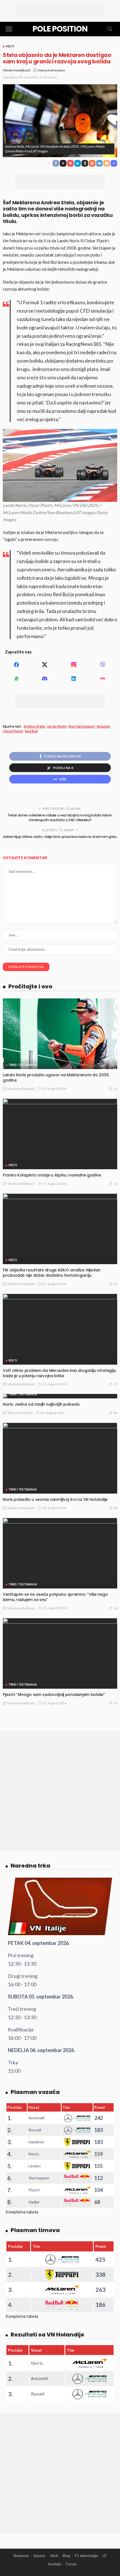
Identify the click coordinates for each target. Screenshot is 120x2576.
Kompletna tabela (22, 2212)
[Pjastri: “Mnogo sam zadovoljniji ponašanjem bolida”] (60, 1653)
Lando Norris (57, 727)
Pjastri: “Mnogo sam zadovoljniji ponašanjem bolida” (54, 1695)
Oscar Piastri (13, 731)
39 (115, 1703)
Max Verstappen (82, 727)
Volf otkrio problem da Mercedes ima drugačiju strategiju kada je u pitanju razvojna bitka (59, 1373)
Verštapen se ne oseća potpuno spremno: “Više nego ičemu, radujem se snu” (55, 1597)
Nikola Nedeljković (17, 70)
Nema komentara (51, 70)
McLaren (103, 727)
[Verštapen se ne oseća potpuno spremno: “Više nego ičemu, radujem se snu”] (60, 1553)
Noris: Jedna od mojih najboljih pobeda (41, 1404)
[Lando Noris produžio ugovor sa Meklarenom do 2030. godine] (60, 1034)
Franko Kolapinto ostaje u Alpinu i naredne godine (52, 1175)
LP (105, 2556)
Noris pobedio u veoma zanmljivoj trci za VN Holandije (55, 1499)
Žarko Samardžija (20, 1413)
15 (115, 1089)
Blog (66, 2556)
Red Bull (31, 731)
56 (115, 1608)
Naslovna (21, 2556)
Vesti (10, 46)
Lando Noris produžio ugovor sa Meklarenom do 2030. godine (56, 1078)
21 (115, 1384)
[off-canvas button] (9, 29)
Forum (71, 2564)
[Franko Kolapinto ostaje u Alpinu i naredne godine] (60, 1134)
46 (115, 1413)
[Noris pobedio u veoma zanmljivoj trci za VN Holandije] (60, 1458)
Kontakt (55, 2564)
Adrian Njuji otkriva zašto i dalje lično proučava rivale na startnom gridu (60, 837)
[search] (110, 29)
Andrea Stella (34, 727)
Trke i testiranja (23, 1065)
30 (115, 1284)
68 (115, 1508)
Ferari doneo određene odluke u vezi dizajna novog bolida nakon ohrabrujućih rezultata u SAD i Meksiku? (60, 818)
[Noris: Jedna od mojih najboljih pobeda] (60, 1396)
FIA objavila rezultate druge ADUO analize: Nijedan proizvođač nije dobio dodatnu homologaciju (52, 1273)
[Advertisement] (60, 10)
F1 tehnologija (86, 2556)
